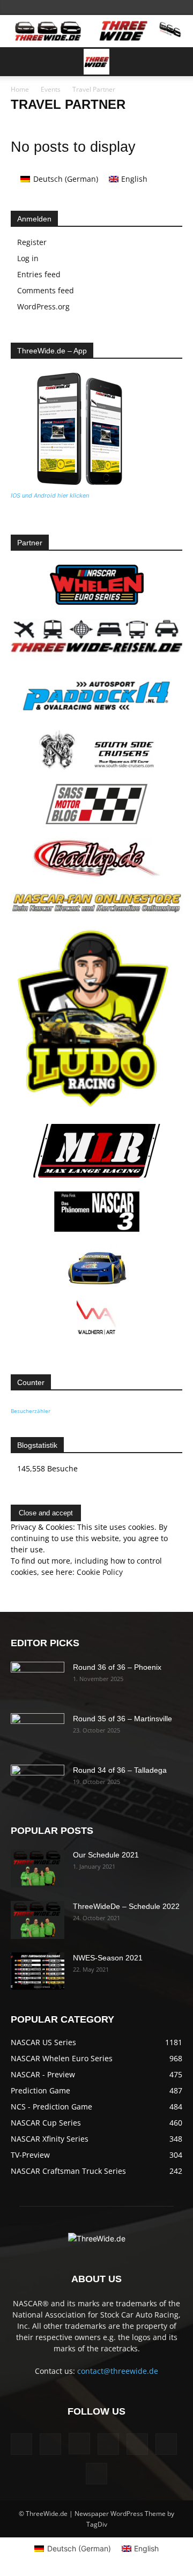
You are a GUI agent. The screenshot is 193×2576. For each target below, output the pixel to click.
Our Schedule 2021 (106, 1855)
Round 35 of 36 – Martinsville (123, 1719)
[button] (18, 62)
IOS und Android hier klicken (50, 495)
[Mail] (108, 2444)
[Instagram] (79, 2444)
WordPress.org (43, 306)
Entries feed (39, 274)
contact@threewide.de (118, 2371)
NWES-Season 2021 (108, 1958)
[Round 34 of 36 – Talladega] (38, 1783)
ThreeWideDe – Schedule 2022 (126, 1906)
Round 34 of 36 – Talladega (120, 1770)
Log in (28, 258)
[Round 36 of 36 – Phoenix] (38, 1681)
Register (32, 242)
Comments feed (46, 290)
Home (20, 89)
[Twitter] (166, 2444)
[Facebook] (21, 2444)
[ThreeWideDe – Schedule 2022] (38, 1920)
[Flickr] (50, 2444)
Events (51, 89)
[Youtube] (96, 2474)
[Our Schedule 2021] (38, 1868)
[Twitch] (137, 2444)
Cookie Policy (100, 1572)
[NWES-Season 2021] (38, 1971)
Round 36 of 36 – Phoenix (117, 1667)
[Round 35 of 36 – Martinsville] (38, 1732)
